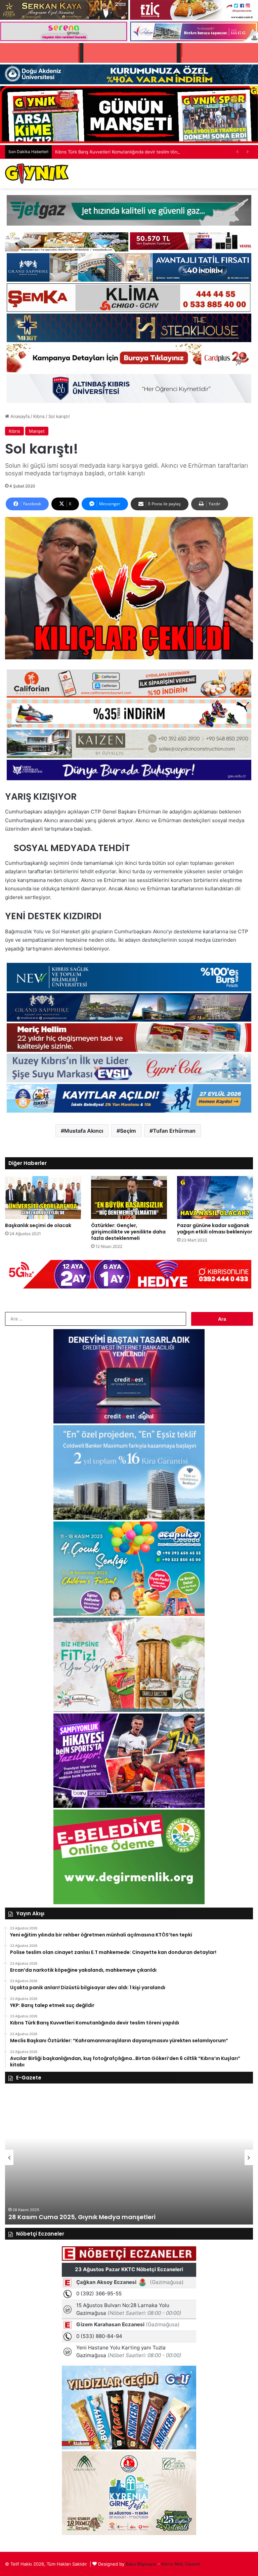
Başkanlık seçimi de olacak (38, 1225)
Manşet (37, 431)
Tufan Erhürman (174, 1131)
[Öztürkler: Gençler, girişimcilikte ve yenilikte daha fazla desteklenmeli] (129, 1197)
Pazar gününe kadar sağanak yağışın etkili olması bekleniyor (215, 1229)
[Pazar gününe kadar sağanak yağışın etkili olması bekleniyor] (215, 1197)
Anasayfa (19, 416)
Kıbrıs (39, 416)
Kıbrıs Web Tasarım (181, 2564)
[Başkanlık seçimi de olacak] (43, 1197)
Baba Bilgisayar (141, 2564)
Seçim (128, 1131)
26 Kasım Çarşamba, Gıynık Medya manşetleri (81, 2217)
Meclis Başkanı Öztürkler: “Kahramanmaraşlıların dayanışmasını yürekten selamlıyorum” (145, 152)
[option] (129, 2157)
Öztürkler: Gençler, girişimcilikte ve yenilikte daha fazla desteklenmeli (128, 1232)
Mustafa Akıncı (84, 1131)
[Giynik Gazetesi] (37, 174)
